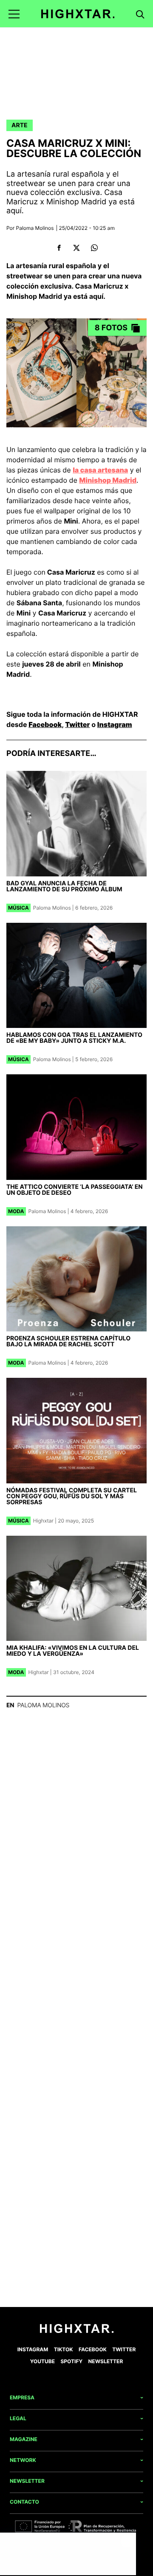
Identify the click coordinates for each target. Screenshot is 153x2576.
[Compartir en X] (77, 248)
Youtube (42, 2361)
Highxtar (43, 1521)
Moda (16, 1211)
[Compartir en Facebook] (59, 248)
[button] (14, 14)
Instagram (115, 724)
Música (18, 908)
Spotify (71, 2361)
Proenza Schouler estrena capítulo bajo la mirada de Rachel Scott (68, 1341)
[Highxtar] (78, 14)
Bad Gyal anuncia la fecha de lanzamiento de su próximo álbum (64, 886)
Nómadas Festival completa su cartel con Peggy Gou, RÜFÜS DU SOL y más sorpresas (72, 1496)
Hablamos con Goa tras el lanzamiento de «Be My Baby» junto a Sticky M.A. (74, 1038)
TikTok (64, 2349)
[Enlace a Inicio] (77, 2331)
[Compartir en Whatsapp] (94, 248)
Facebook (45, 724)
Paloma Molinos (35, 228)
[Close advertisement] (127, 2541)
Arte (20, 125)
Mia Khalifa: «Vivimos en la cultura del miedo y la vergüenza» (73, 1651)
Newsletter (106, 2361)
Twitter (77, 724)
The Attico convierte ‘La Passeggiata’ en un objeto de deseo (75, 1190)
